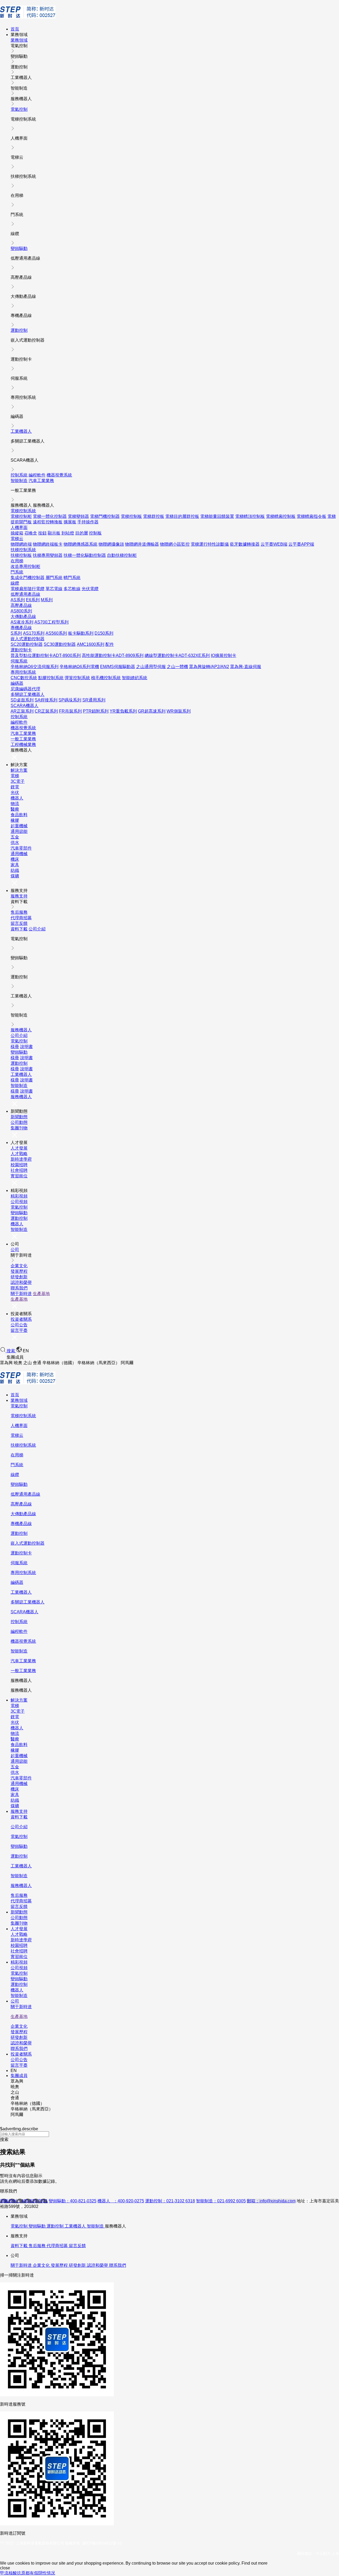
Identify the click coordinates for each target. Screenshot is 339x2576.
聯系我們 (19, 1288)
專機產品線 (21, 628)
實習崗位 (19, 1176)
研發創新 (19, 1277)
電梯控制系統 (23, 511)
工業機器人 (21, 431)
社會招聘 (19, 1170)
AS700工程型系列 (52, 622)
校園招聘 (19, 1165)
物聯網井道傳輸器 (142, 544)
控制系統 (19, 475)
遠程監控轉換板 (48, 522)
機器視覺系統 (59, 475)
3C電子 (18, 781)
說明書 (26, 1047)
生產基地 (41, 1294)
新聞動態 (19, 1117)
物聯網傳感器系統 (81, 544)
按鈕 (42, 533)
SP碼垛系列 (70, 700)
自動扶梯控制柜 (122, 555)
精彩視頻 (19, 1196)
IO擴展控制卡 (224, 655)
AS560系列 (56, 633)
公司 (15, 1250)
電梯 (15, 776)
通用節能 (19, 831)
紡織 (15, 870)
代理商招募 (21, 918)
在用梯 (17, 561)
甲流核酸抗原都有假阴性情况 (28, 2573)
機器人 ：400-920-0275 (121, 2201)
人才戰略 (19, 1154)
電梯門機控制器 (105, 516)
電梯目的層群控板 (182, 516)
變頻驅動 (19, 248)
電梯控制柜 (21, 516)
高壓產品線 (21, 605)
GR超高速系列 (152, 711)
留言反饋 (19, 923)
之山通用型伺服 (151, 667)
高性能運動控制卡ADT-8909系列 (113, 655)
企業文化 (19, 1266)
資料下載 (19, 929)
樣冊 (15, 1047)
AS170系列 (34, 633)
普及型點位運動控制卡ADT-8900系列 (46, 655)
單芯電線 (54, 589)
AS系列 (18, 600)
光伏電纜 (90, 589)
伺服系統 (19, 661)
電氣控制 (19, 109)
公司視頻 (19, 1202)
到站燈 (68, 533)
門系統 (17, 572)
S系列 (16, 633)
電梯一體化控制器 (50, 516)
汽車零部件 (21, 848)
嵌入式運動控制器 (28, 639)
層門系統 (54, 578)
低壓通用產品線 (25, 594)
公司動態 (19, 1122)
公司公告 (19, 1325)
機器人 (17, 798)
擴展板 (70, 522)
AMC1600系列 (91, 644)
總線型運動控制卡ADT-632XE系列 (177, 655)
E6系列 (33, 600)
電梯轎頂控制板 (250, 516)
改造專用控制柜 (25, 566)
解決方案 (19, 770)
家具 (15, 865)
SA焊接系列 (46, 700)
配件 (110, 644)
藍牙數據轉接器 (245, 544)
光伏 (15, 792)
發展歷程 (19, 1271)
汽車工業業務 (41, 481)
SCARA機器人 (24, 706)
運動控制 (19, 330)
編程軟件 (37, 475)
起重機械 (19, 826)
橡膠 (15, 820)
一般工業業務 (23, 739)
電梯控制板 (131, 516)
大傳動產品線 (23, 617)
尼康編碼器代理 (25, 689)
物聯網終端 (21, 544)
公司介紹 (37, 929)
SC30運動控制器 (60, 644)
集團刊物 (19, 1128)
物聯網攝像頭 (111, 544)
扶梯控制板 (21, 555)
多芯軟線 (72, 589)
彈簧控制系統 (77, 678)
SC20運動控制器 (27, 644)
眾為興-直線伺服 (246, 667)
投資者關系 (21, 1319)
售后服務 (19, 912)
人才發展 (19, 1148)
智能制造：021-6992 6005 (221, 2201)
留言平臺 (19, 1330)
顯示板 (54, 533)
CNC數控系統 (24, 678)
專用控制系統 (23, 672)
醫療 (15, 809)
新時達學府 (21, 1159)
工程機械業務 (23, 744)
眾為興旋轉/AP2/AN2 (209, 667)
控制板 (95, 533)
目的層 (82, 533)
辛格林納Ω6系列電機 (79, 667)
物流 (15, 804)
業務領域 (19, 40)
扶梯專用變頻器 (48, 555)
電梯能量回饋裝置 (217, 516)
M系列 (47, 600)
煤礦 (15, 876)
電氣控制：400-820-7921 (24, 2201)
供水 (15, 843)
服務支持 (19, 896)
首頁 (15, 29)
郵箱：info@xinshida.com (271, 2201)
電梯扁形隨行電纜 (28, 589)
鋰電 (15, 787)
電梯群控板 (154, 516)
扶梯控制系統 (23, 550)
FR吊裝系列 (70, 711)
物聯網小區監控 (175, 544)
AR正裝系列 (22, 711)
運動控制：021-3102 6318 (170, 2201)
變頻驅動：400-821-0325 (73, 2201)
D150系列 (104, 633)
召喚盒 (31, 533)
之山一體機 (177, 667)
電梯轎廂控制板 (281, 516)
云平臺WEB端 (274, 544)
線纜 (15, 583)
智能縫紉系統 (135, 678)
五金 (15, 837)
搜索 (11, 1351)
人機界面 (19, 527)
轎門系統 (72, 578)
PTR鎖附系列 (96, 711)
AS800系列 (21, 611)
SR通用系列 (94, 700)
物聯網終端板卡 (48, 544)
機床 (15, 859)
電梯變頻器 (78, 516)
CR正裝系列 (46, 711)
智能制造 (19, 481)
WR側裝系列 (179, 711)
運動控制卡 (21, 650)
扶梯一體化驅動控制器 (85, 555)
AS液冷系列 (22, 622)
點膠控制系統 (51, 678)
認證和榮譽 (21, 1282)
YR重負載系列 (123, 711)
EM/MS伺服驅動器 (118, 667)
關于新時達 (21, 1294)
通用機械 (19, 854)
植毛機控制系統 (106, 678)
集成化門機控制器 (28, 578)
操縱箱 (17, 533)
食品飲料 (19, 815)
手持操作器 (88, 522)
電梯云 (17, 539)
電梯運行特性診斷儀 (210, 544)
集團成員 (19, 2076)
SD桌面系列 (22, 700)
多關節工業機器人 (28, 694)
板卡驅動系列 (81, 633)
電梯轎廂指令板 (311, 516)
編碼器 (17, 683)
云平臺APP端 (301, 544)
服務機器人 (21, 1030)
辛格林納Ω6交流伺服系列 (35, 667)
